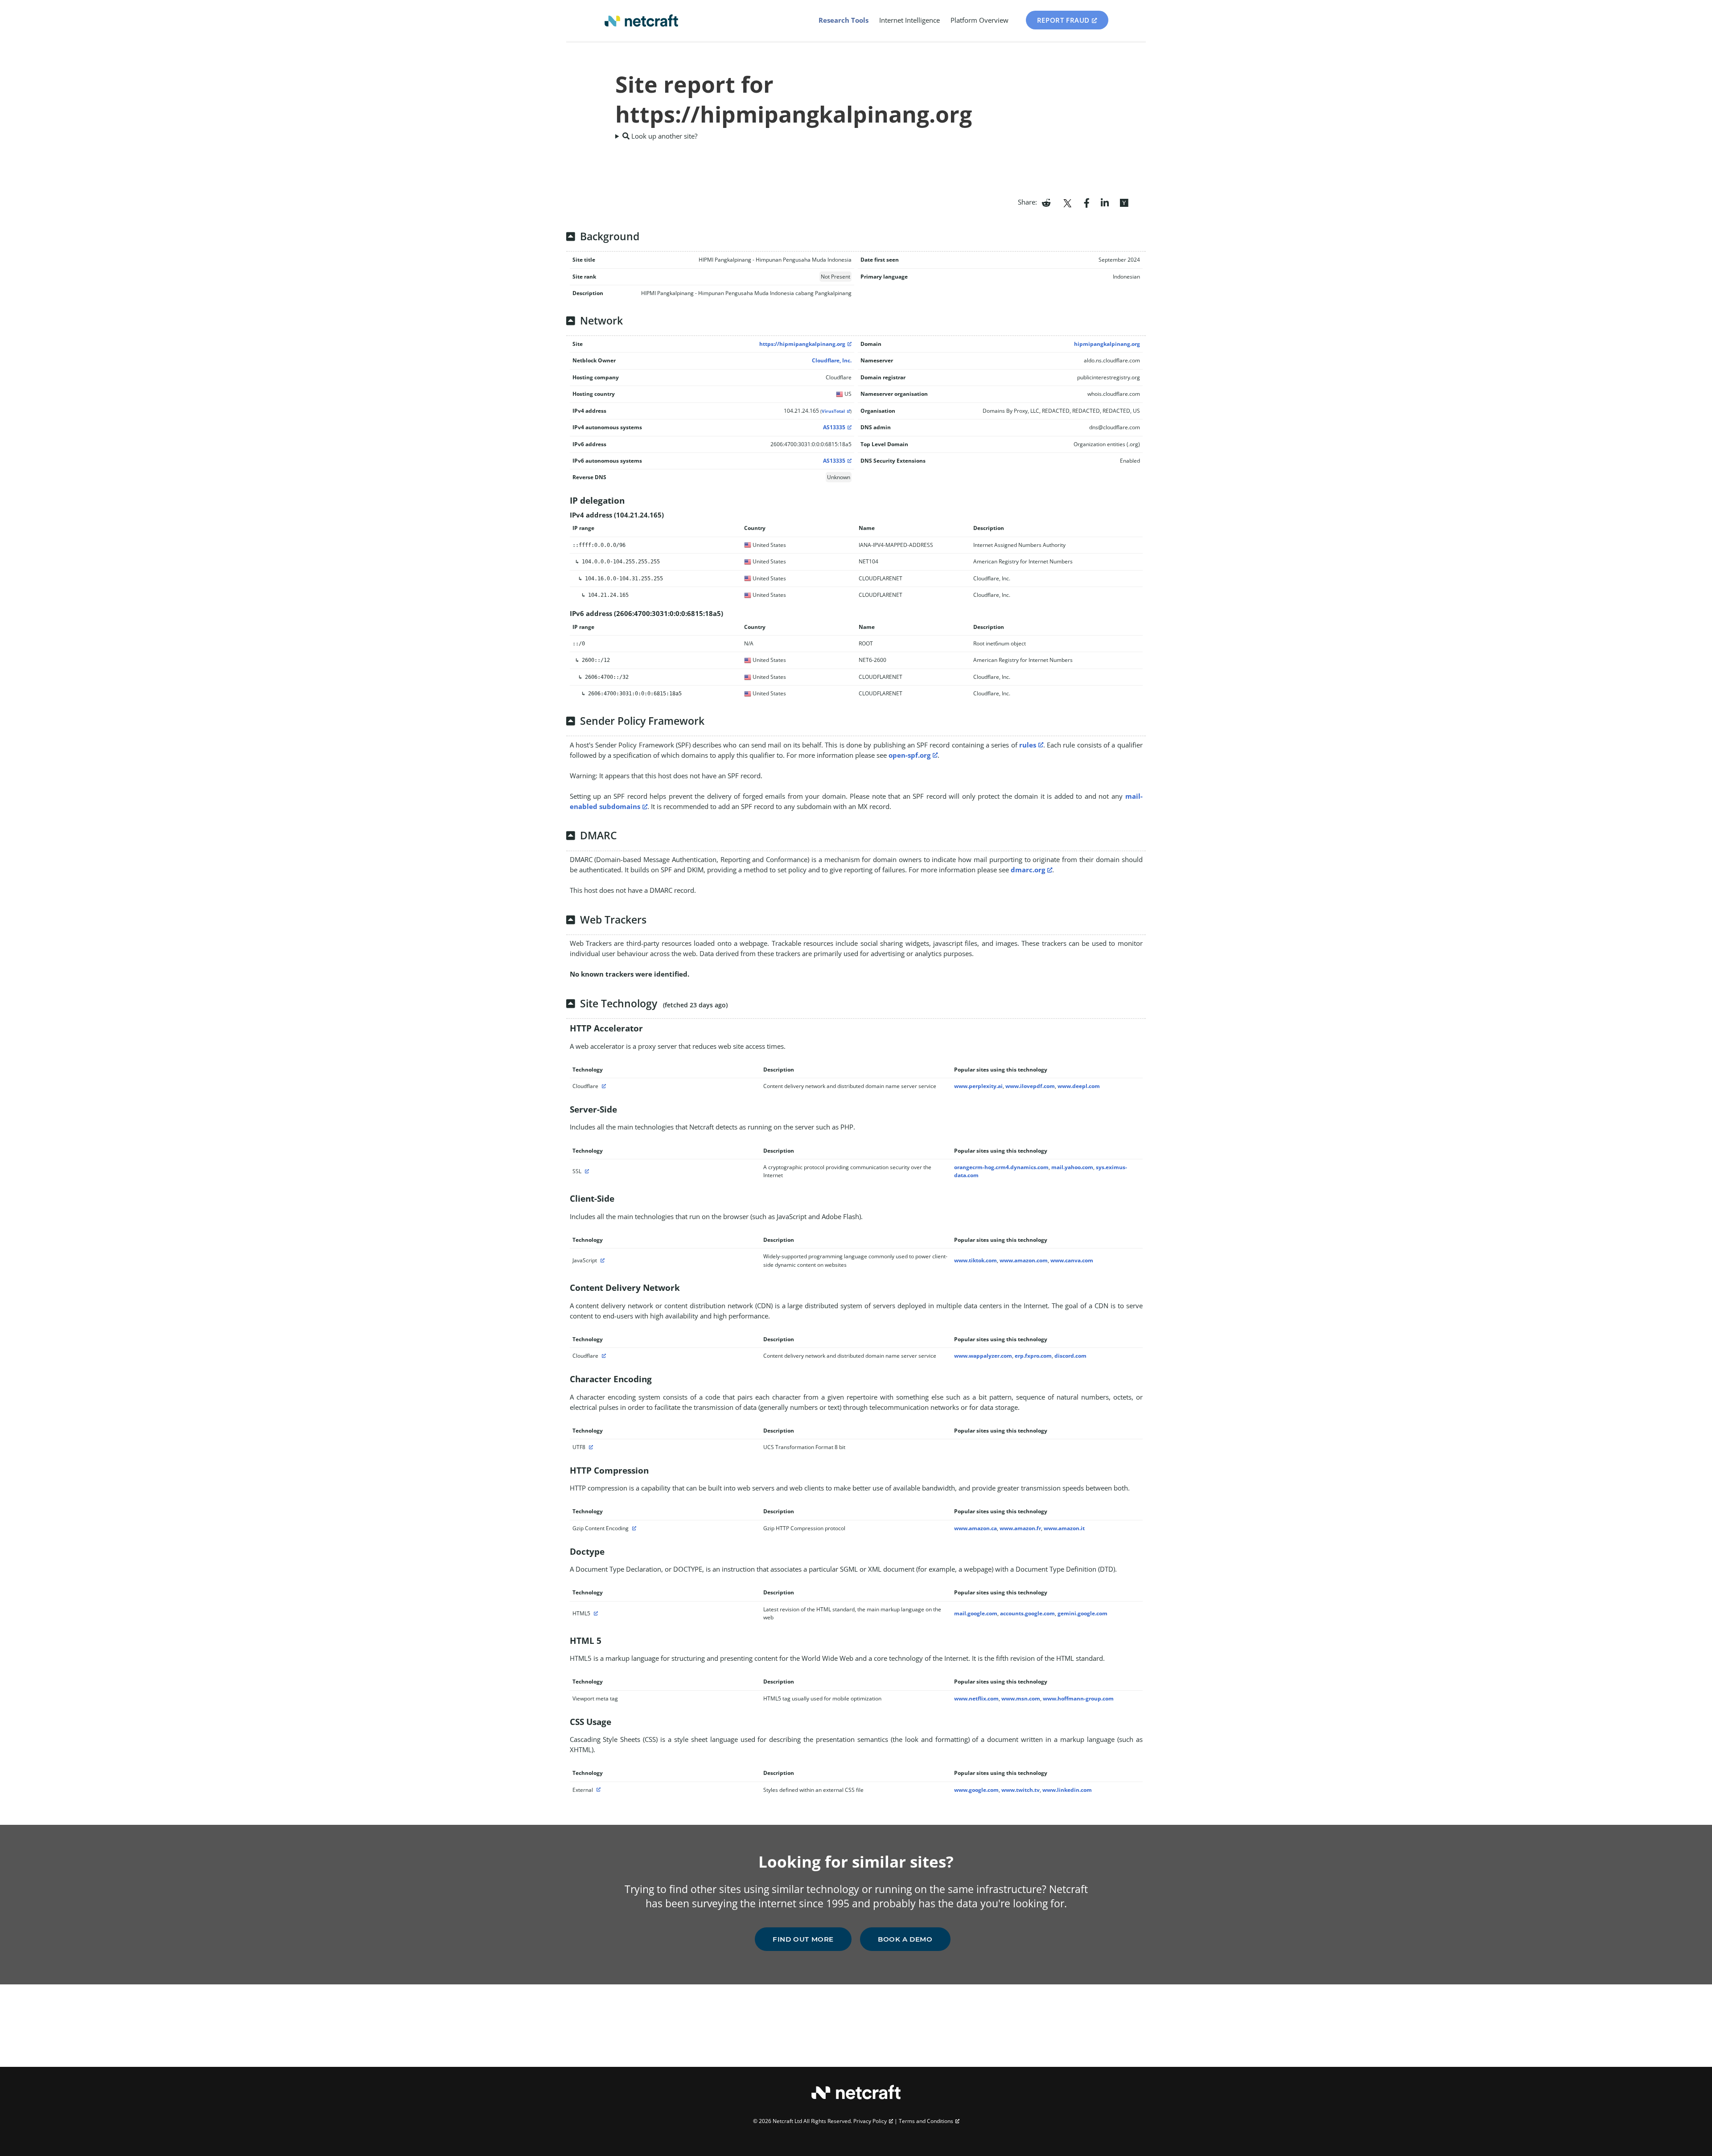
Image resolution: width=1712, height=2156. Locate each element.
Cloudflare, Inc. (832, 360)
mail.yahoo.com (1072, 1167)
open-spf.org (909, 755)
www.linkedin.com (1067, 1790)
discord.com (1070, 1356)
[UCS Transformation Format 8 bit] (590, 1447)
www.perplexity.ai (978, 1086)
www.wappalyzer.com (983, 1356)
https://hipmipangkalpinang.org (802, 344)
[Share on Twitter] (1067, 202)
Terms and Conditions (926, 2121)
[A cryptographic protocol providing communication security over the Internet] (586, 1171)
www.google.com (976, 1790)
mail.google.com (976, 1613)
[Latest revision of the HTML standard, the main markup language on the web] (595, 1613)
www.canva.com (1072, 1260)
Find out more (803, 1939)
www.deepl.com (1079, 1086)
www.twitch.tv (1021, 1790)
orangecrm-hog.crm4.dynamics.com (1001, 1167)
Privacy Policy (870, 2121)
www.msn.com (1021, 1698)
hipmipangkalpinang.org (1107, 344)
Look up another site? (663, 136)
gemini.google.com (1082, 1613)
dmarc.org (1028, 870)
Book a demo (905, 1939)
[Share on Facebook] (1087, 202)
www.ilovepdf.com (1030, 1086)
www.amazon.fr (1020, 1528)
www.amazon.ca (975, 1528)
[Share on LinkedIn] (1105, 202)
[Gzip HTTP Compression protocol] (633, 1528)
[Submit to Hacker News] (1124, 202)
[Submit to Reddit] (1046, 202)
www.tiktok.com (975, 1260)
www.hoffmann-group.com (1078, 1698)
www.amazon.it (1064, 1528)
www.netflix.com (976, 1698)
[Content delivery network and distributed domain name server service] (603, 1086)
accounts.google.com (1027, 1613)
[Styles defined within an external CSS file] (597, 1790)
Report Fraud (1063, 20)
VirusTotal (833, 411)
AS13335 (834, 427)
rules (1028, 745)
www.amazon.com (1024, 1260)
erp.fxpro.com (1033, 1356)
